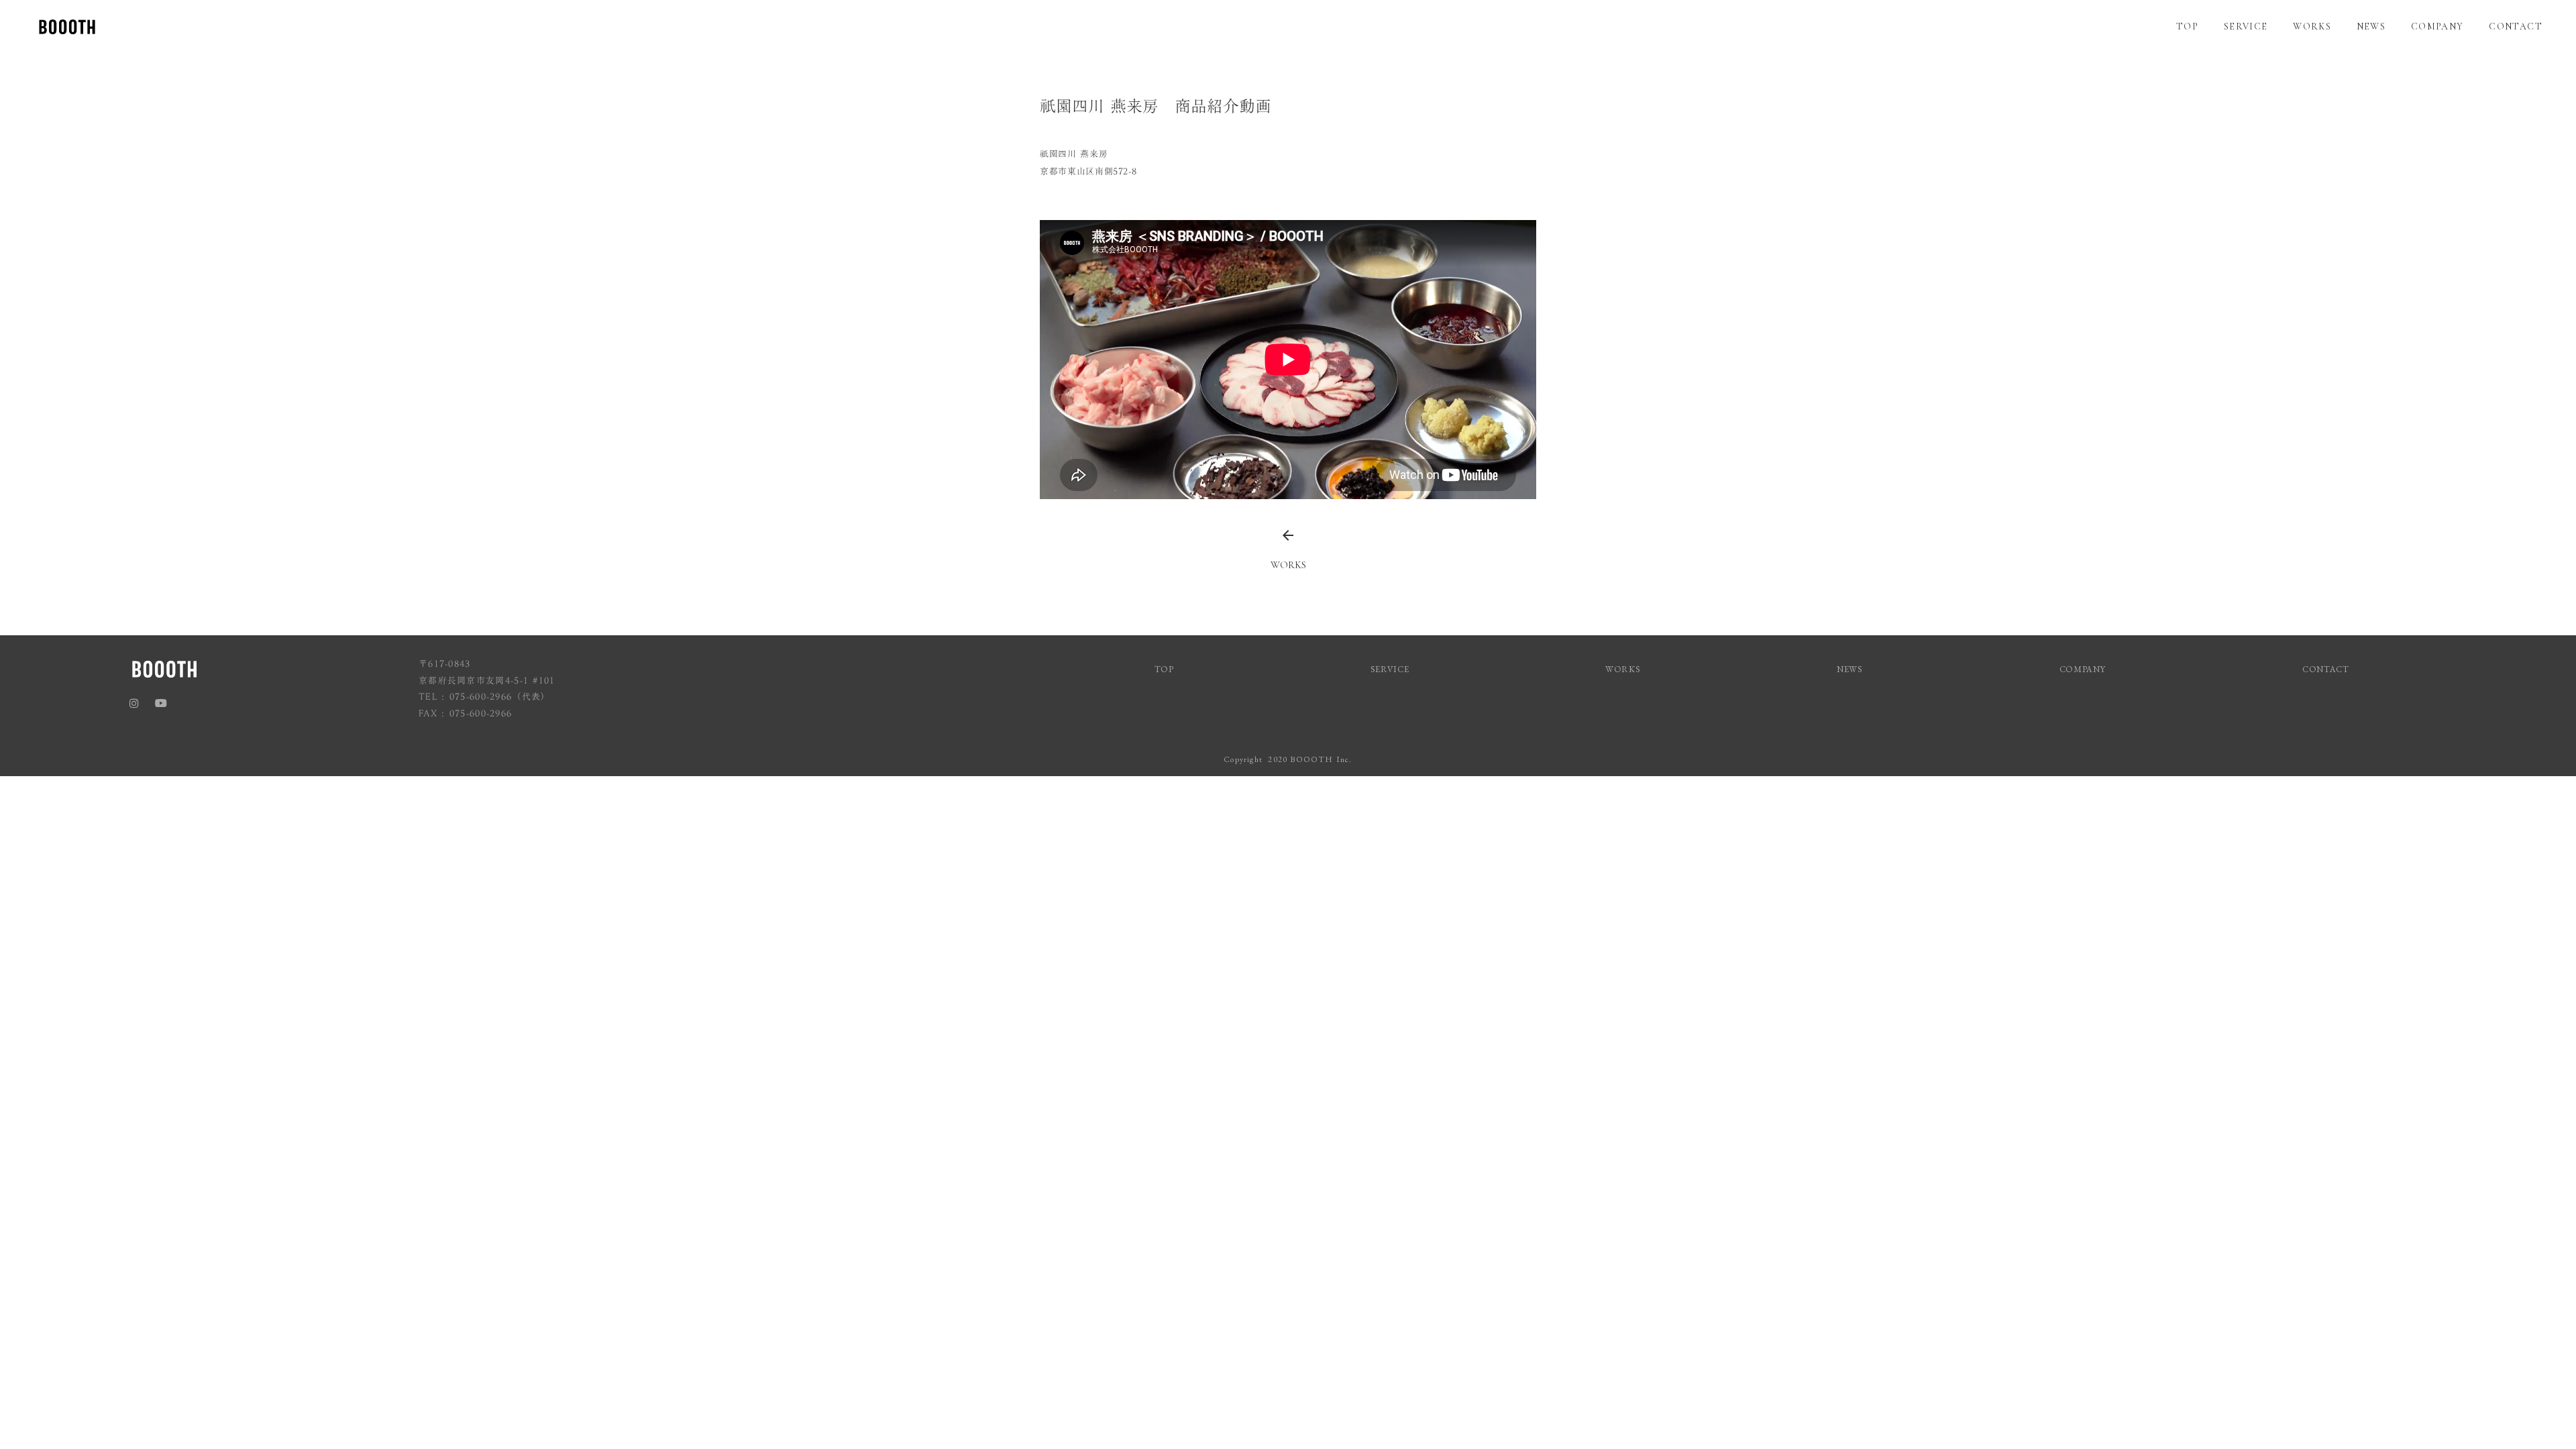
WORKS (2312, 26)
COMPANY (2437, 26)
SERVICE (2246, 26)
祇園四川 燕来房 (1074, 154)
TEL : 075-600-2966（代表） (485, 697)
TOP (2187, 26)
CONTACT (2516, 26)
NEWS (2371, 26)
